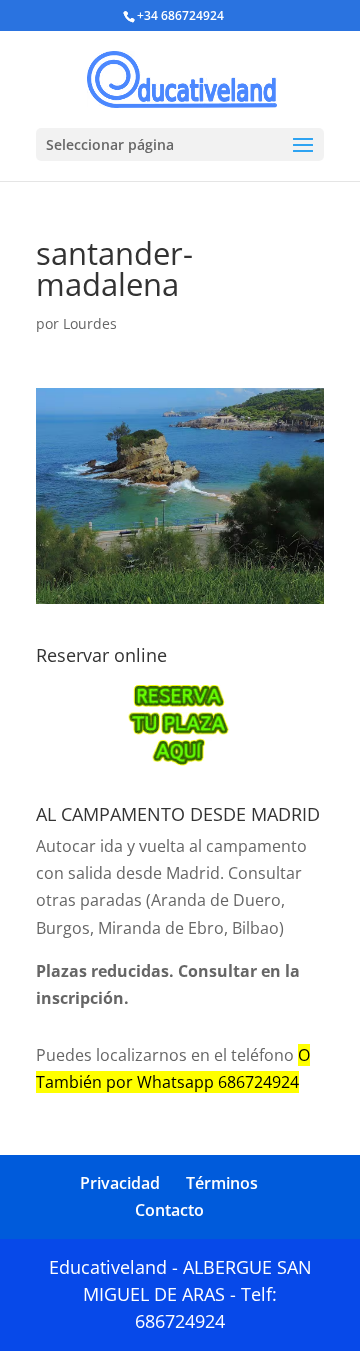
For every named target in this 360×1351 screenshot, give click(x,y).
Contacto (169, 1210)
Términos (222, 1183)
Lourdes (90, 323)
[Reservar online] (180, 724)
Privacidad (120, 1183)
